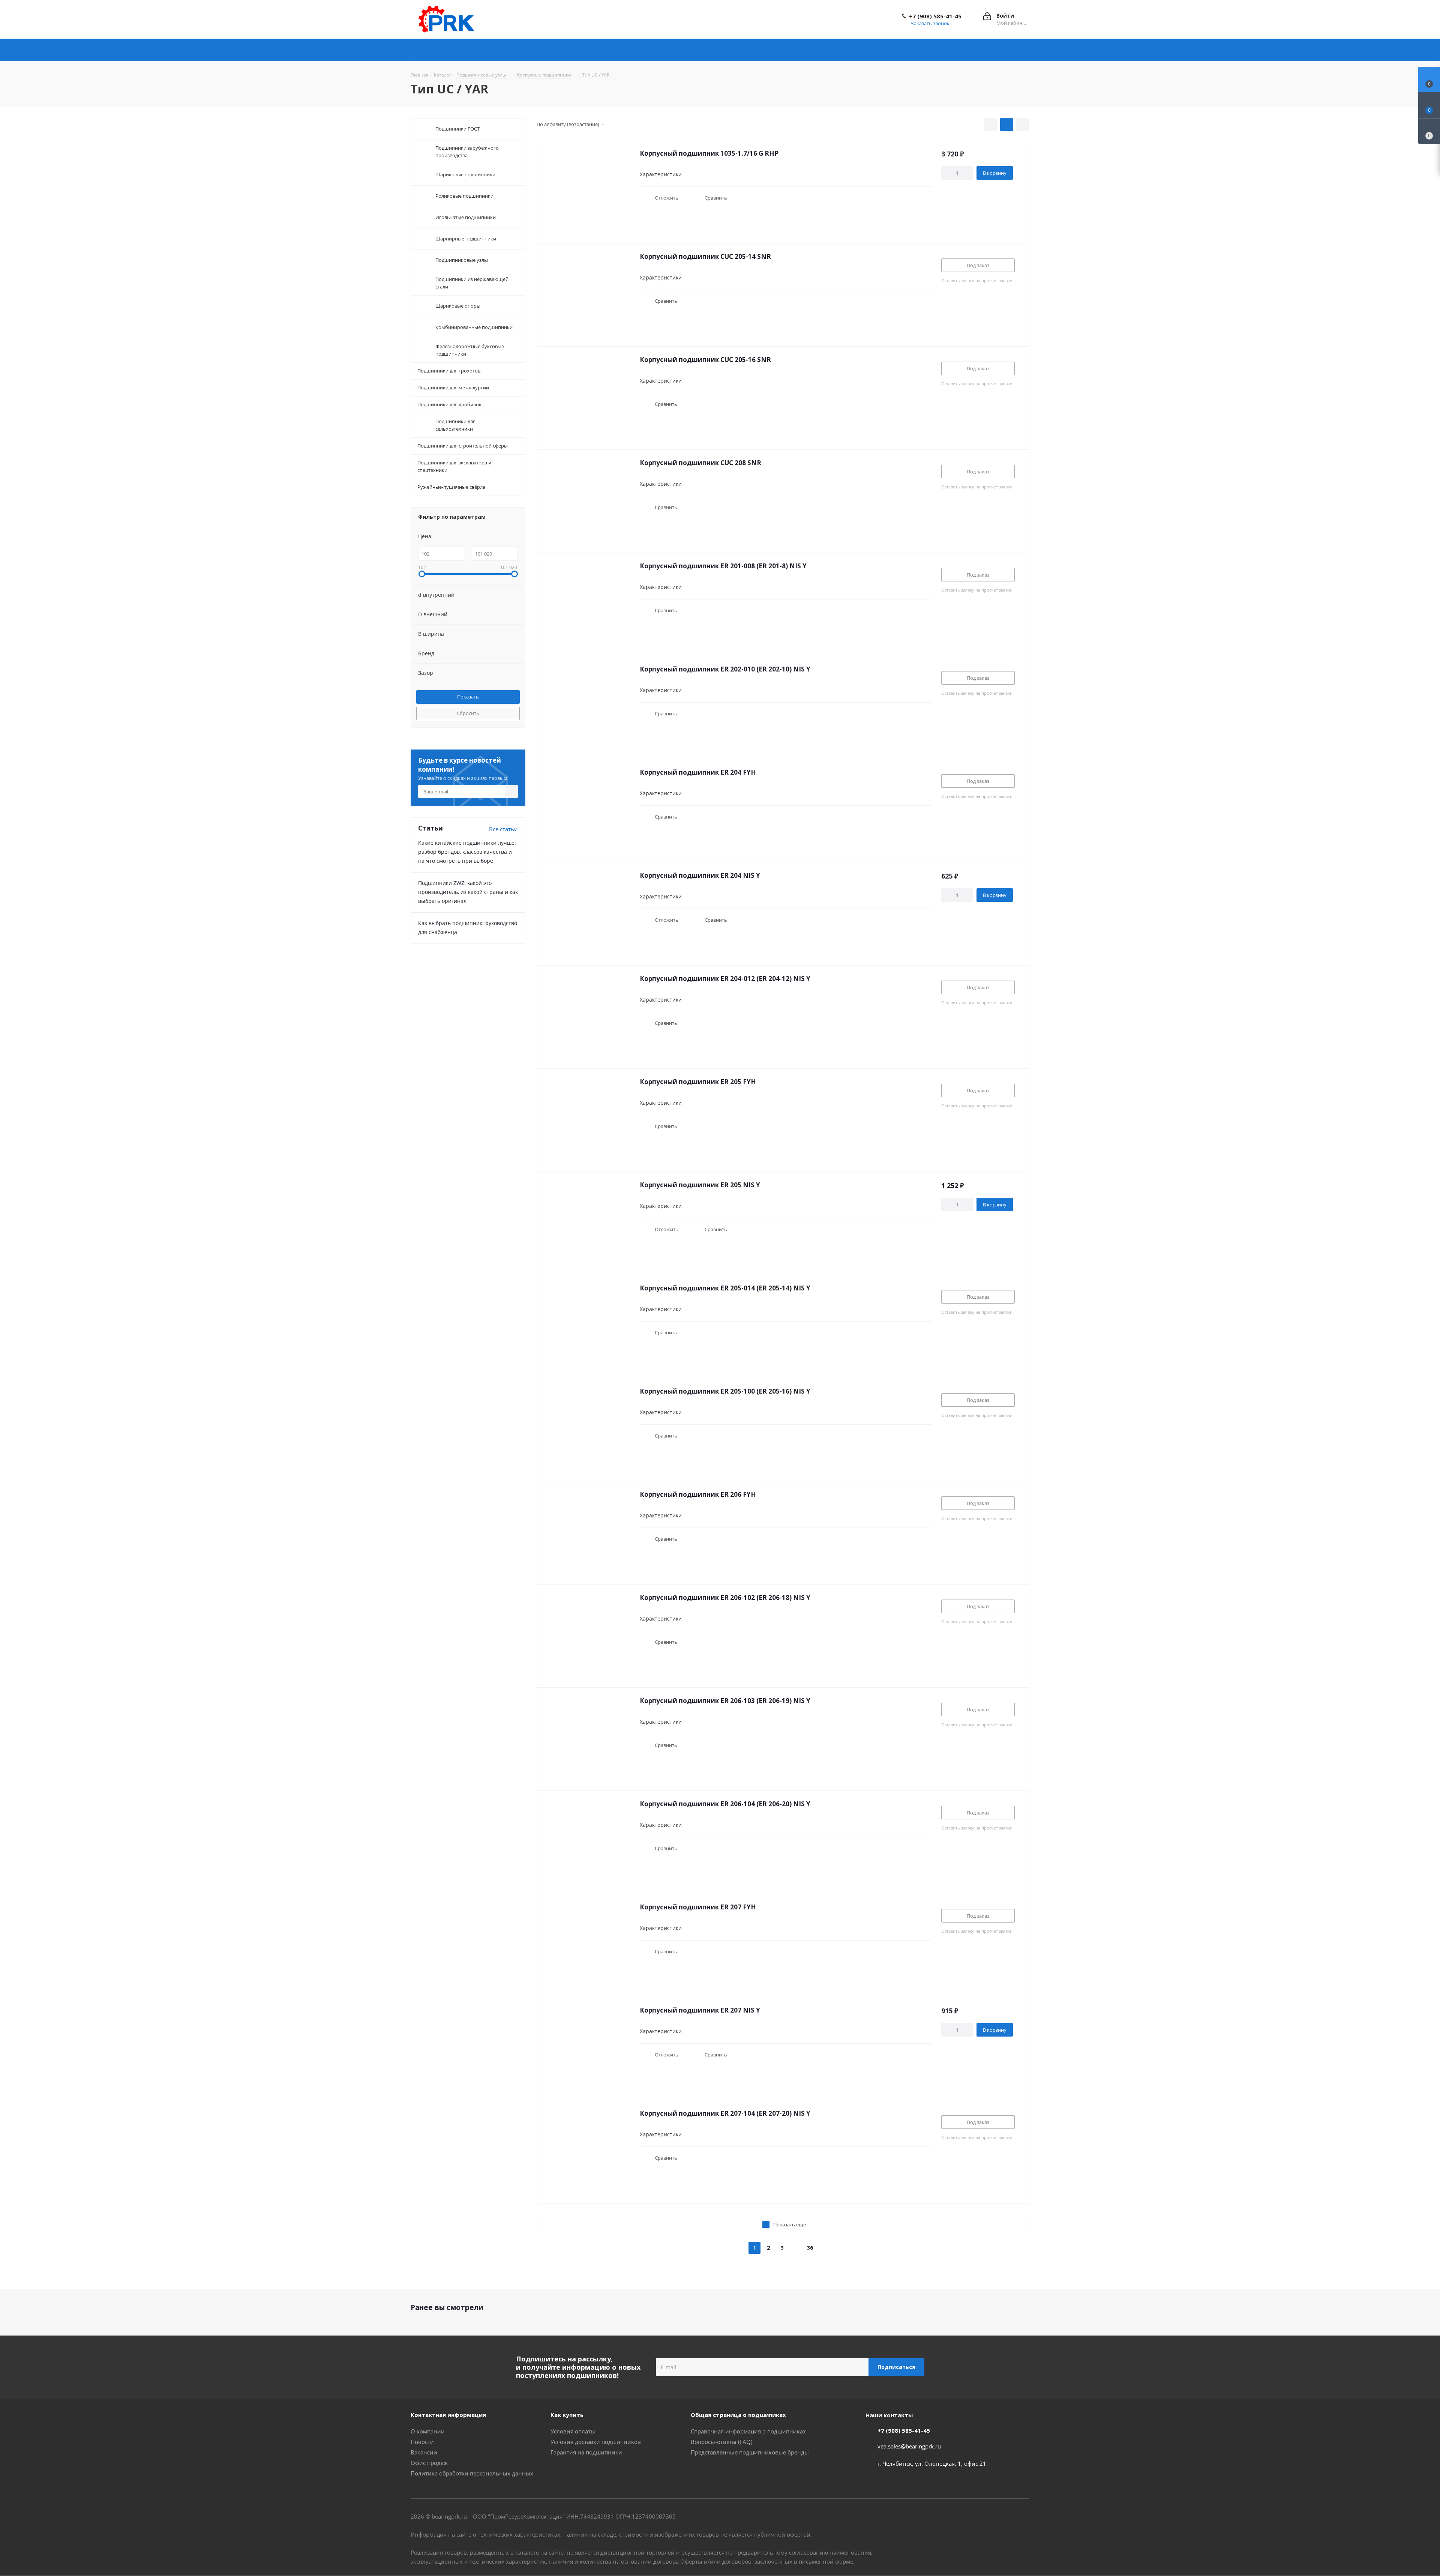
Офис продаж (429, 2463)
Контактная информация (448, 2415)
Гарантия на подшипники (586, 2452)
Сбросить (468, 713)
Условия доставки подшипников (596, 2442)
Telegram (986, 2517)
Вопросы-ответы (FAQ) (721, 2442)
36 (810, 2248)
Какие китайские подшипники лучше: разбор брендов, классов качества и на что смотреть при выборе (467, 852)
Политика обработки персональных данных (472, 2473)
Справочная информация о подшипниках (748, 2431)
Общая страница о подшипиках (738, 2415)
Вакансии (424, 2452)
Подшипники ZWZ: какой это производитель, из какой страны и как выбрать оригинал (468, 892)
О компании (428, 2431)
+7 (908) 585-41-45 (935, 16)
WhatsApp (1024, 2517)
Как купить (567, 2415)
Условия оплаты (573, 2431)
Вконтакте (967, 2517)
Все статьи (503, 829)
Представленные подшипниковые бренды (750, 2452)
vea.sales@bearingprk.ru (909, 2446)
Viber (1005, 2517)
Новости (422, 2442)
